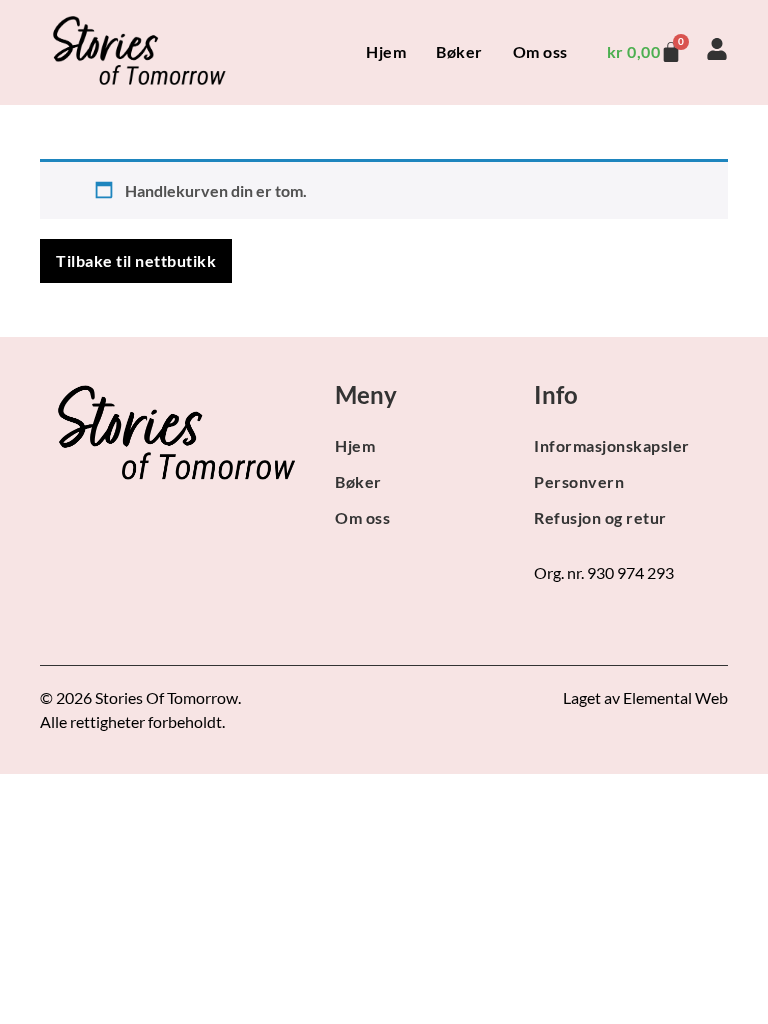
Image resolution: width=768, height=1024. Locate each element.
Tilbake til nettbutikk (136, 260)
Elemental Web (675, 697)
